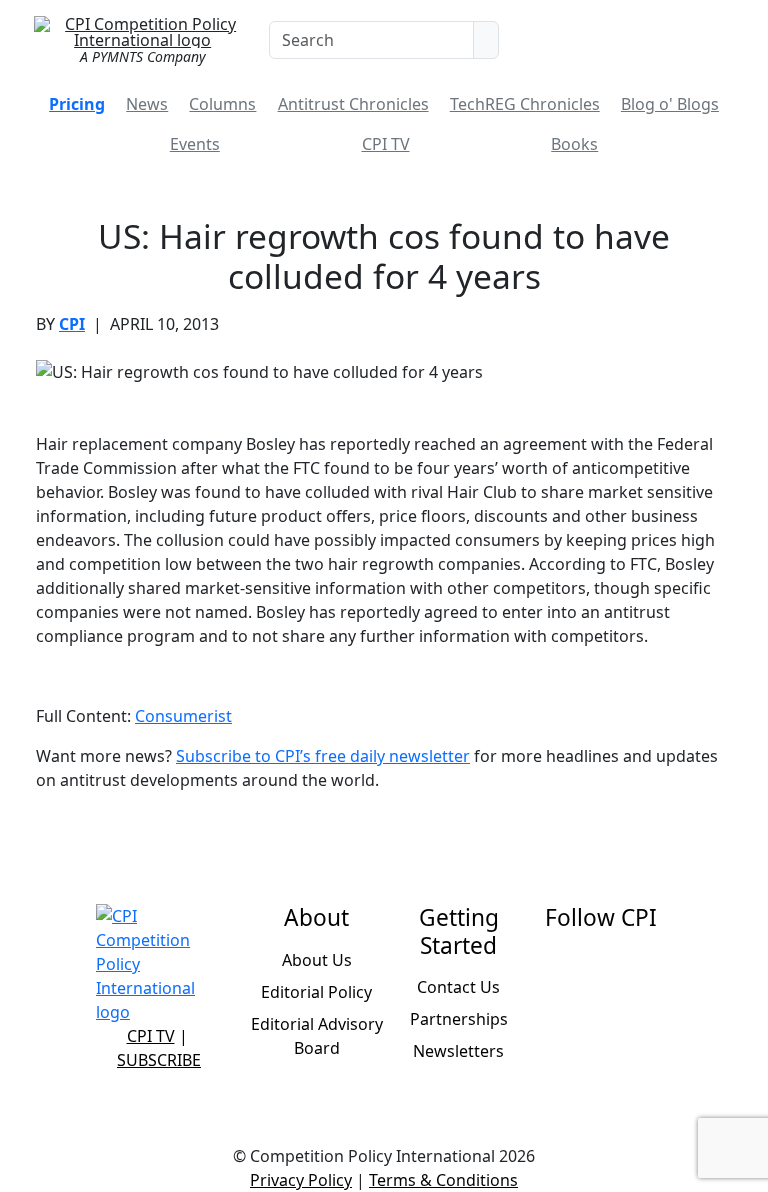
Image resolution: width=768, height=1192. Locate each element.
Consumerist (183, 716)
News (147, 104)
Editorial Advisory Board (317, 1036)
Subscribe (159, 1060)
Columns (222, 104)
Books (574, 144)
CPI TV (386, 144)
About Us (317, 960)
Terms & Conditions (443, 1180)
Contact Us (458, 987)
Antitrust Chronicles (353, 104)
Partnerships (459, 1019)
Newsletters (458, 1051)
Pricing (77, 104)
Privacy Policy (301, 1180)
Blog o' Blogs (670, 104)
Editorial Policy (316, 992)
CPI (72, 324)
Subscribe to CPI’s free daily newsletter (323, 756)
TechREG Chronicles (525, 104)
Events (195, 144)
